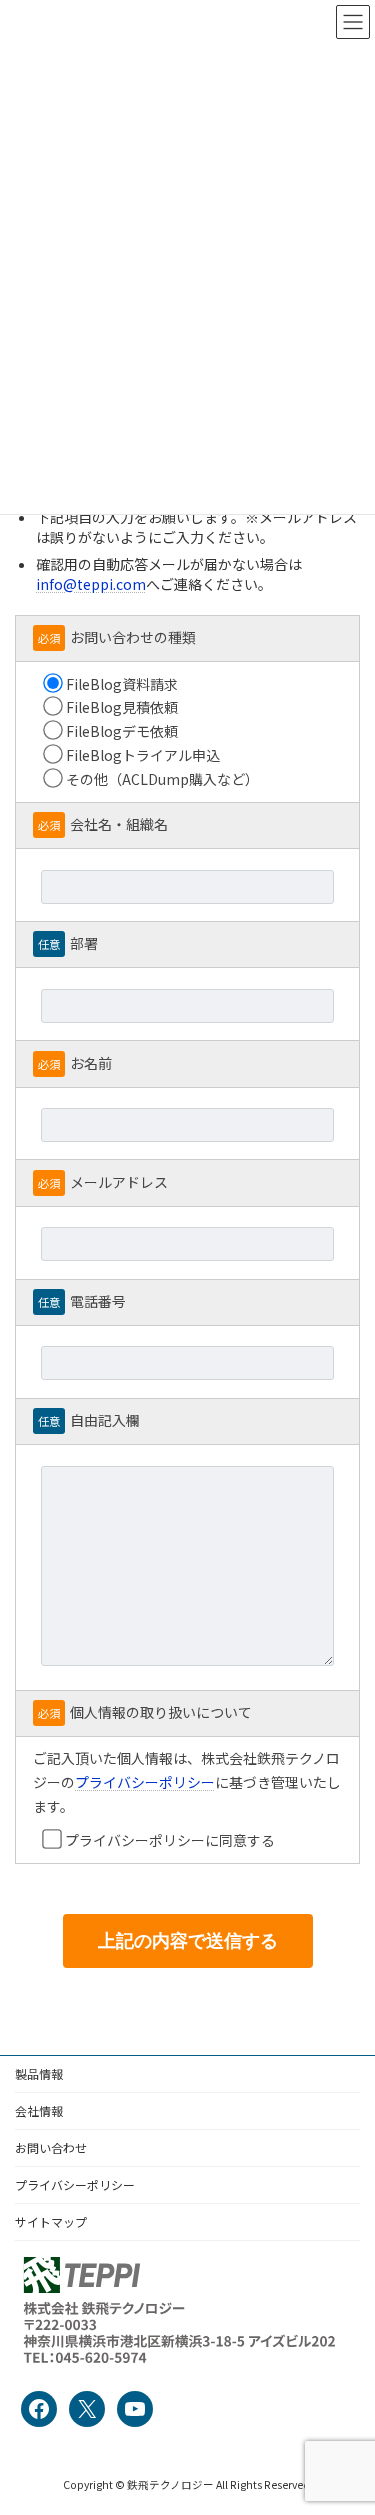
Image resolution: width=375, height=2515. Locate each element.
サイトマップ (51, 2221)
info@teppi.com (91, 584)
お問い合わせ (51, 2147)
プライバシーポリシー (145, 1782)
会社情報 (39, 2110)
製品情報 (39, 2073)
